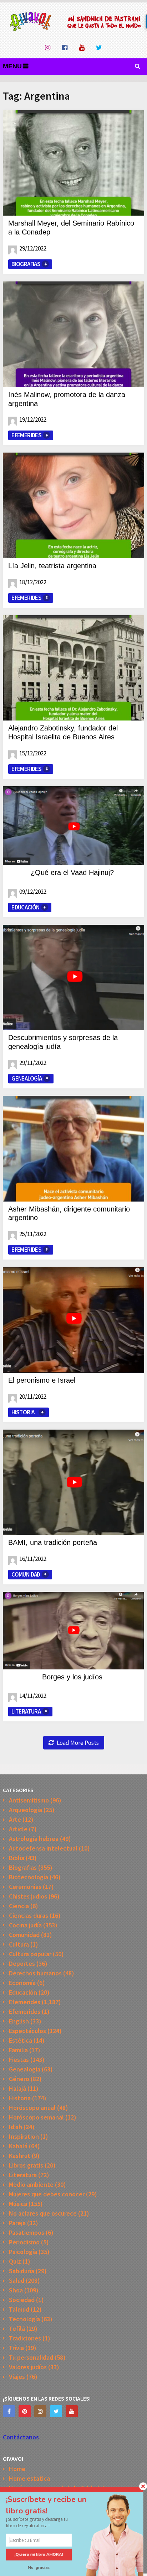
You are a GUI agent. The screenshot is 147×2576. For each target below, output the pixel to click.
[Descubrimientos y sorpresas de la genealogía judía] (73, 977)
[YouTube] (72, 2411)
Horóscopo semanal (36, 2117)
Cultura (19, 1944)
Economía (22, 1983)
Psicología (23, 2252)
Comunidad (26, 1574)
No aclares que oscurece (43, 2213)
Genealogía (27, 1078)
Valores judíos (28, 2367)
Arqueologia (26, 1810)
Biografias (26, 264)
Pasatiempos (27, 2232)
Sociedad (22, 2300)
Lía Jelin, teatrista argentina (52, 566)
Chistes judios (28, 1896)
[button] (53, 2505)
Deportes (22, 1963)
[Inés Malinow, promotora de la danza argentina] (73, 334)
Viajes (17, 2377)
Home (17, 2469)
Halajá (17, 2088)
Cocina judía (25, 1925)
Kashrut (20, 2156)
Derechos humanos (35, 1973)
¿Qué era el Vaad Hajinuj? (72, 872)
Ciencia (19, 1906)
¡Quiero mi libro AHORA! (39, 2555)
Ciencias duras (29, 1915)
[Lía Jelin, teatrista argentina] (73, 505)
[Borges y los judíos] (73, 1631)
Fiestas (19, 2060)
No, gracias (39, 2567)
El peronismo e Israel (42, 1380)
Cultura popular (30, 1954)
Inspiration (24, 2136)
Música (18, 2204)
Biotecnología (29, 1877)
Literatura (26, 1711)
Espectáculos (27, 2031)
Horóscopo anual (32, 2108)
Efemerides (26, 435)
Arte (15, 1819)
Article (18, 1829)
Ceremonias (25, 1887)
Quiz (15, 2261)
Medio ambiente (31, 2184)
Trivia (16, 2348)
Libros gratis (26, 2165)
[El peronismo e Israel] (73, 1320)
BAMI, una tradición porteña (53, 1542)
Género (19, 2079)
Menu (12, 66)
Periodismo (24, 2242)
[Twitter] (56, 2411)
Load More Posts (78, 1743)
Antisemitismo (29, 1800)
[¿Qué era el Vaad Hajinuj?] (73, 826)
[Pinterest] (25, 2411)
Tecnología (24, 2319)
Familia (18, 2050)
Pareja (17, 2223)
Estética (21, 2040)
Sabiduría (22, 2271)
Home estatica (29, 2478)
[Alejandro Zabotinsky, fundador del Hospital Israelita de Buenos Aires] (73, 668)
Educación (26, 907)
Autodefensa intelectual (43, 1848)
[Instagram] (40, 2411)
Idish (16, 2127)
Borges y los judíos (72, 1677)
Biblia (17, 1858)
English (19, 2021)
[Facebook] (9, 2411)
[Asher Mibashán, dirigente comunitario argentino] (73, 1149)
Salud (17, 2281)
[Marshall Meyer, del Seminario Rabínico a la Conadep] (73, 163)
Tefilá (17, 2329)
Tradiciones (25, 2338)
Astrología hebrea (34, 1839)
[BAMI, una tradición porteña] (73, 1482)
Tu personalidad (31, 2357)
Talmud (19, 2309)
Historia (23, 1412)
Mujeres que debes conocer (47, 2194)
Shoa (16, 2290)
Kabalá (18, 2146)
